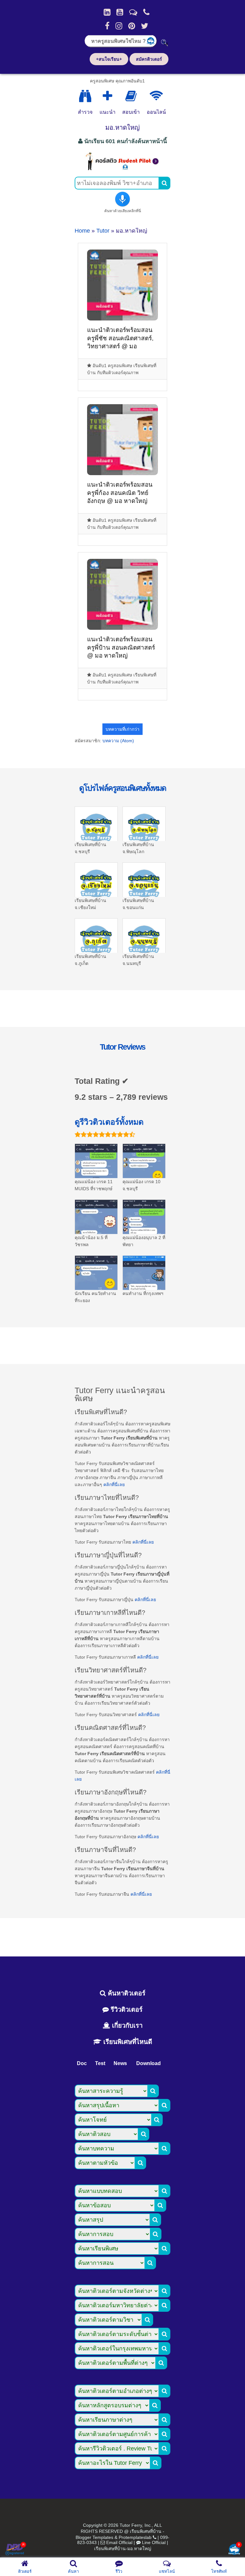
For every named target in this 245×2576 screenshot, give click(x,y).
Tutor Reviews (122, 1047)
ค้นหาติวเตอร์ (126, 1993)
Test (100, 2063)
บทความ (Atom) (118, 741)
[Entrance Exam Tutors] (131, 96)
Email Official (119, 2542)
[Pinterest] (132, 26)
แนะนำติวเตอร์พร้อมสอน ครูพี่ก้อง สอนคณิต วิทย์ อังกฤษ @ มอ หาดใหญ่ (120, 493)
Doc (82, 2063)
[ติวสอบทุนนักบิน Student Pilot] (122, 168)
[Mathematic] (108, 96)
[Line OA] (133, 12)
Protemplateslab (135, 2537)
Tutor (103, 231)
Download (148, 2063)
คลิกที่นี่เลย (114, 1485)
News (120, 2063)
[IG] (119, 26)
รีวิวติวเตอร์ (126, 2009)
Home (82, 231)
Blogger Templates (94, 2537)
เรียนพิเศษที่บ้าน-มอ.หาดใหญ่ (123, 2549)
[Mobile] (146, 12)
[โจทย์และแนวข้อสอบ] (234, 2550)
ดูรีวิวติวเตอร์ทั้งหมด (109, 1122)
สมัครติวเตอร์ (149, 59)
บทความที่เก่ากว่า (122, 729)
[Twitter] (145, 26)
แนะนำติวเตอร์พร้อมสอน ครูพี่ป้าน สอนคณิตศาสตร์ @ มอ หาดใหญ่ (121, 647)
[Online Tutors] (156, 96)
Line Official (154, 2542)
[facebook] (107, 26)
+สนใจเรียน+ (109, 59)
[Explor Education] (85, 96)
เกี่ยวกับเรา (126, 2025)
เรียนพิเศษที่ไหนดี (127, 2042)
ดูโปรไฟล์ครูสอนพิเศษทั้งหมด (122, 788)
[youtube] (120, 12)
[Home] (107, 12)
